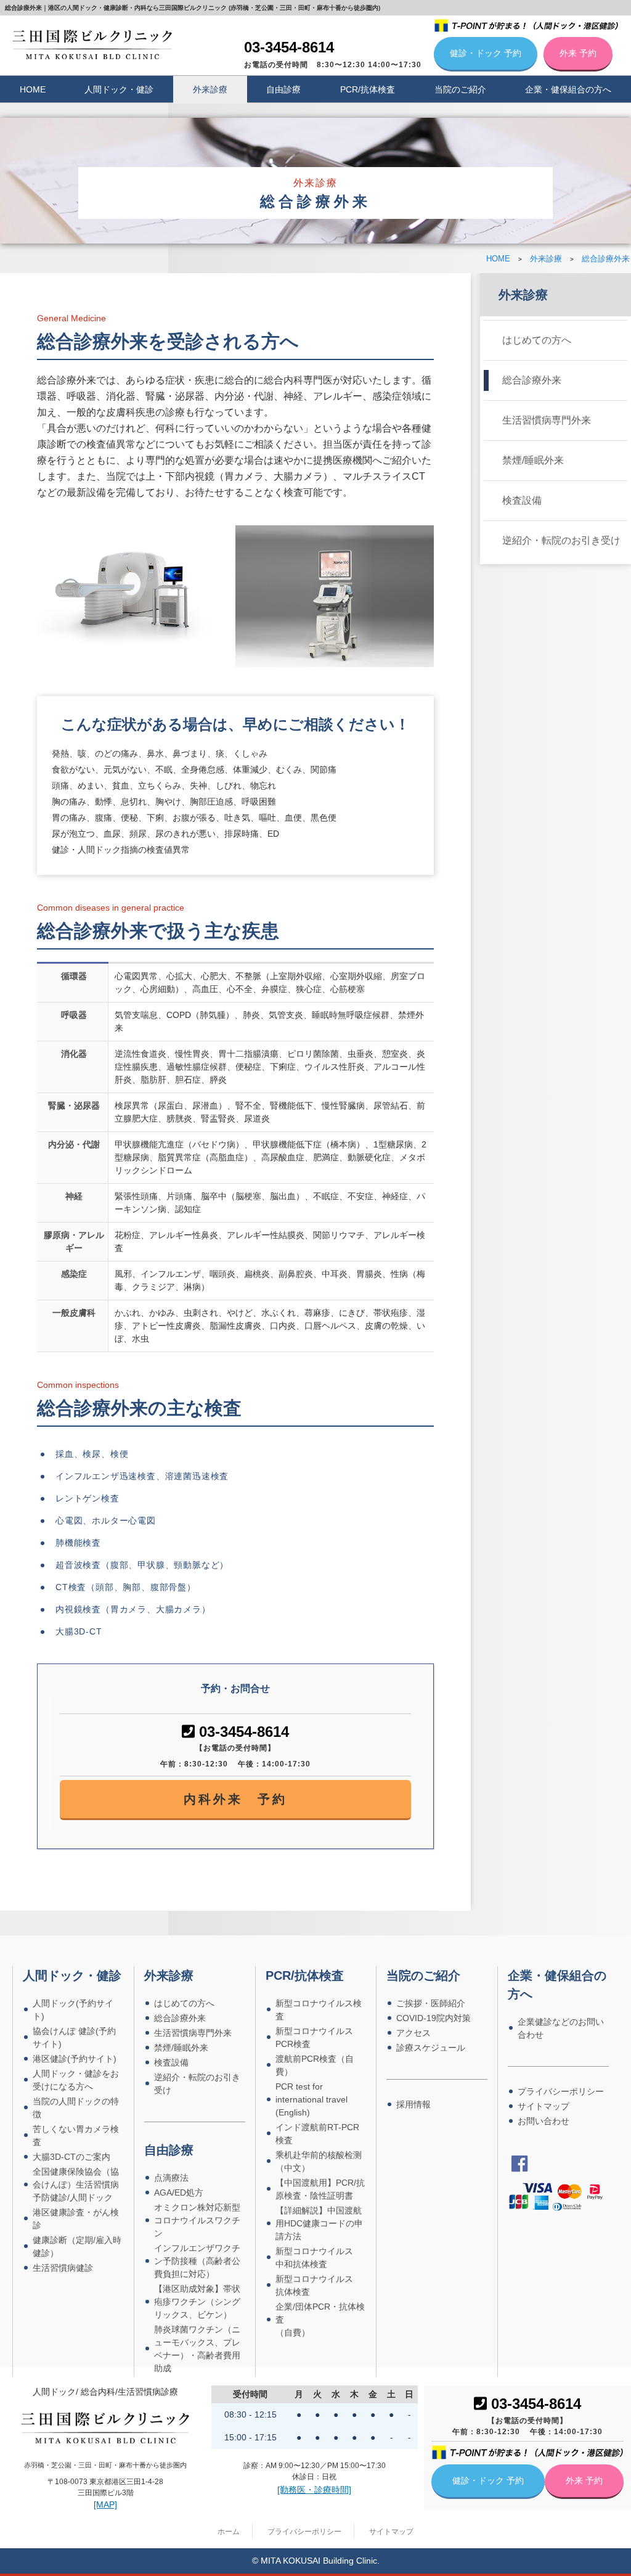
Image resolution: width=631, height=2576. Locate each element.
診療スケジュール (431, 2048)
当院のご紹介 (460, 89)
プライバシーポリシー (561, 2091)
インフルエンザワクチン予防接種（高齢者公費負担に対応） (197, 2261)
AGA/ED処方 (179, 2192)
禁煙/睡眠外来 (533, 460)
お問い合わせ (543, 2121)
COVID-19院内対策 (434, 2018)
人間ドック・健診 (119, 89)
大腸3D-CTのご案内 (71, 2157)
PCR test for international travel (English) (311, 2099)
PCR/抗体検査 (368, 89)
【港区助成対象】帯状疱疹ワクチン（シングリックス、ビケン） (197, 2302)
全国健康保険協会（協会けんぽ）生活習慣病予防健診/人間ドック (76, 2184)
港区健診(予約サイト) (75, 2059)
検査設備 (522, 500)
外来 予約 (578, 53)
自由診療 (283, 89)
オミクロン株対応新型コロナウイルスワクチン (197, 2220)
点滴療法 (171, 2178)
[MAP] (105, 2504)
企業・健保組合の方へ (568, 89)
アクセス (413, 2033)
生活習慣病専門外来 (547, 420)
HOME (33, 89)
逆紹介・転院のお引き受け (561, 540)
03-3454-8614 (289, 47)
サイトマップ (543, 2106)
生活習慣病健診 (63, 2268)
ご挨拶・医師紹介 (431, 2003)
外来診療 (210, 89)
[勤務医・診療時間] (314, 2490)
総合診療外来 (532, 380)
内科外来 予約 (235, 1799)
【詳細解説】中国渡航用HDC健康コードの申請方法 (319, 2223)
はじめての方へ (537, 340)
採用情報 (413, 2104)
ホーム (229, 2532)
